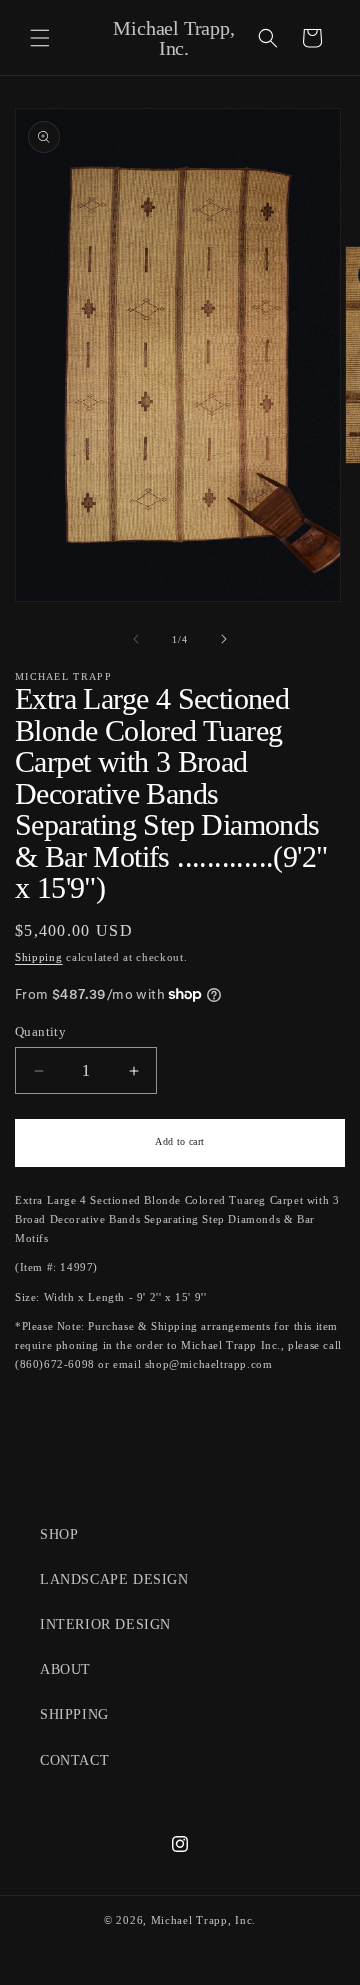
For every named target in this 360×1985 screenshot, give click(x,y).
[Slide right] (224, 639)
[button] (40, 38)
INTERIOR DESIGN (105, 1624)
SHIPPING (74, 1714)
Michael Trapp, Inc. (203, 1920)
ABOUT (65, 1669)
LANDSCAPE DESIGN (114, 1579)
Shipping (39, 957)
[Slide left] (136, 639)
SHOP (59, 1534)
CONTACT (74, 1760)
